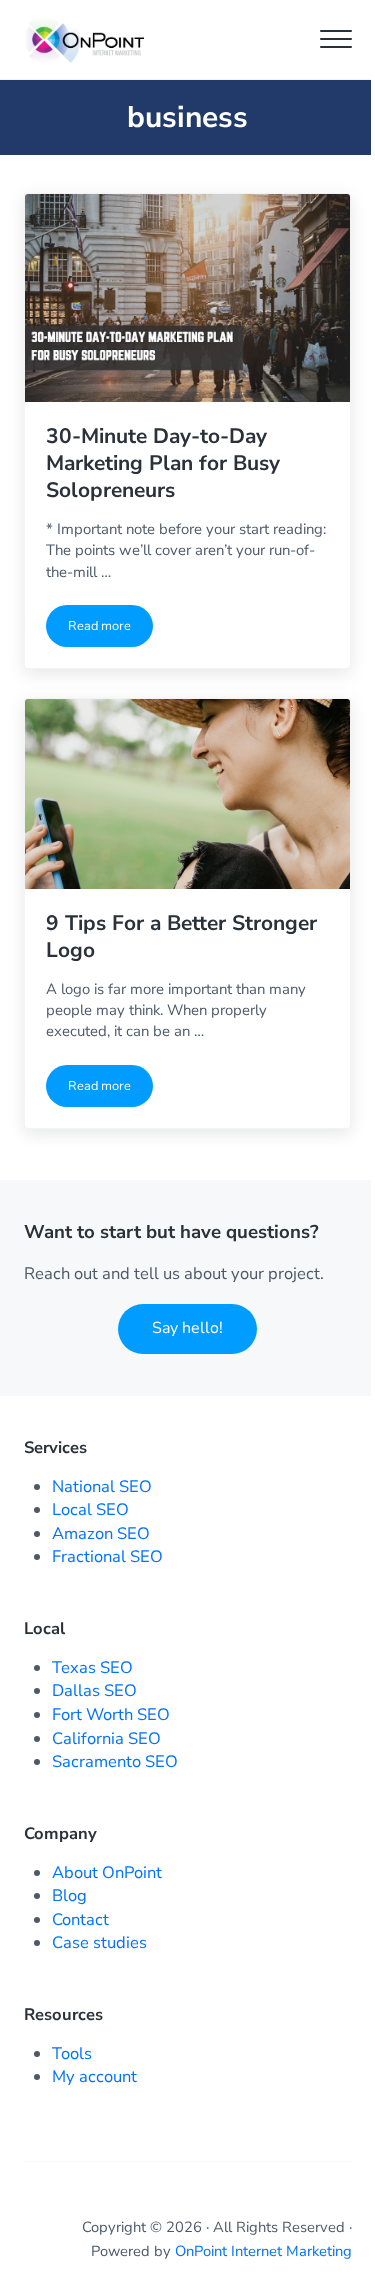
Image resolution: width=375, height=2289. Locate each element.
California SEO (106, 1738)
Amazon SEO (101, 1533)
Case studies (99, 1942)
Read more (110, 629)
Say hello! (187, 1328)
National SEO (102, 1486)
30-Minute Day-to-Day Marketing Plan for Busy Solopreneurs (163, 463)
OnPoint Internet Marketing (263, 2251)
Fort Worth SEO (111, 1714)
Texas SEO (92, 1667)
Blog (69, 1895)
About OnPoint (107, 1872)
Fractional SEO (107, 1556)
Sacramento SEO (115, 1761)
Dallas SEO (94, 1690)
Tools (72, 2053)
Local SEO (90, 1509)
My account (94, 2076)
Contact (80, 1919)
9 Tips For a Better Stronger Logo (181, 936)
